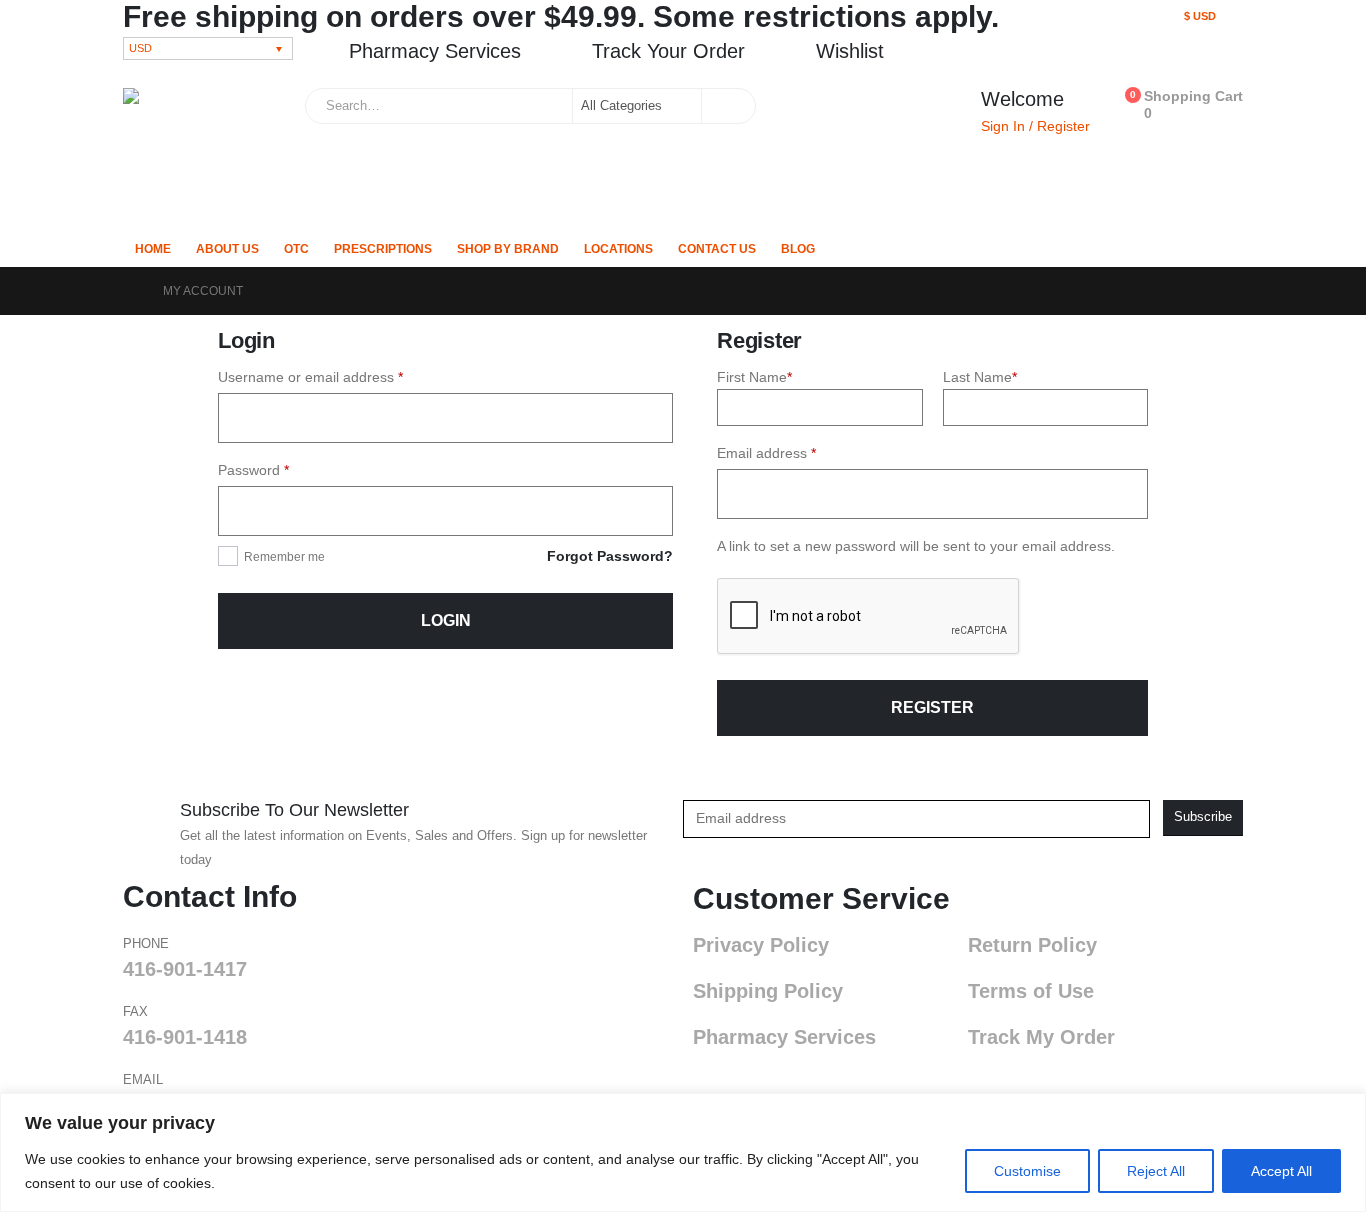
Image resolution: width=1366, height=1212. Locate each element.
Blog (798, 249)
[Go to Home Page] (129, 291)
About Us (227, 249)
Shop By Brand (508, 249)
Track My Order (1041, 1037)
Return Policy (1032, 945)
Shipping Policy (768, 991)
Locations (618, 249)
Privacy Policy (761, 945)
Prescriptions (383, 249)
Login (446, 620)
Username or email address (339, 375)
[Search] (727, 106)
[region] (683, 1152)
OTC (296, 249)
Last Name (980, 377)
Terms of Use (1031, 991)
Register (932, 707)
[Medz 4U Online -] (201, 154)
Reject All (1156, 1171)
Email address (795, 451)
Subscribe (1203, 817)
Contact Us (717, 249)
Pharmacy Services (784, 1037)
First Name (754, 377)
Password (282, 468)
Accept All (1281, 1171)
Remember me (284, 557)
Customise (1027, 1171)
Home (153, 249)
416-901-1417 (185, 969)
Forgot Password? (610, 556)
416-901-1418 (185, 1037)
